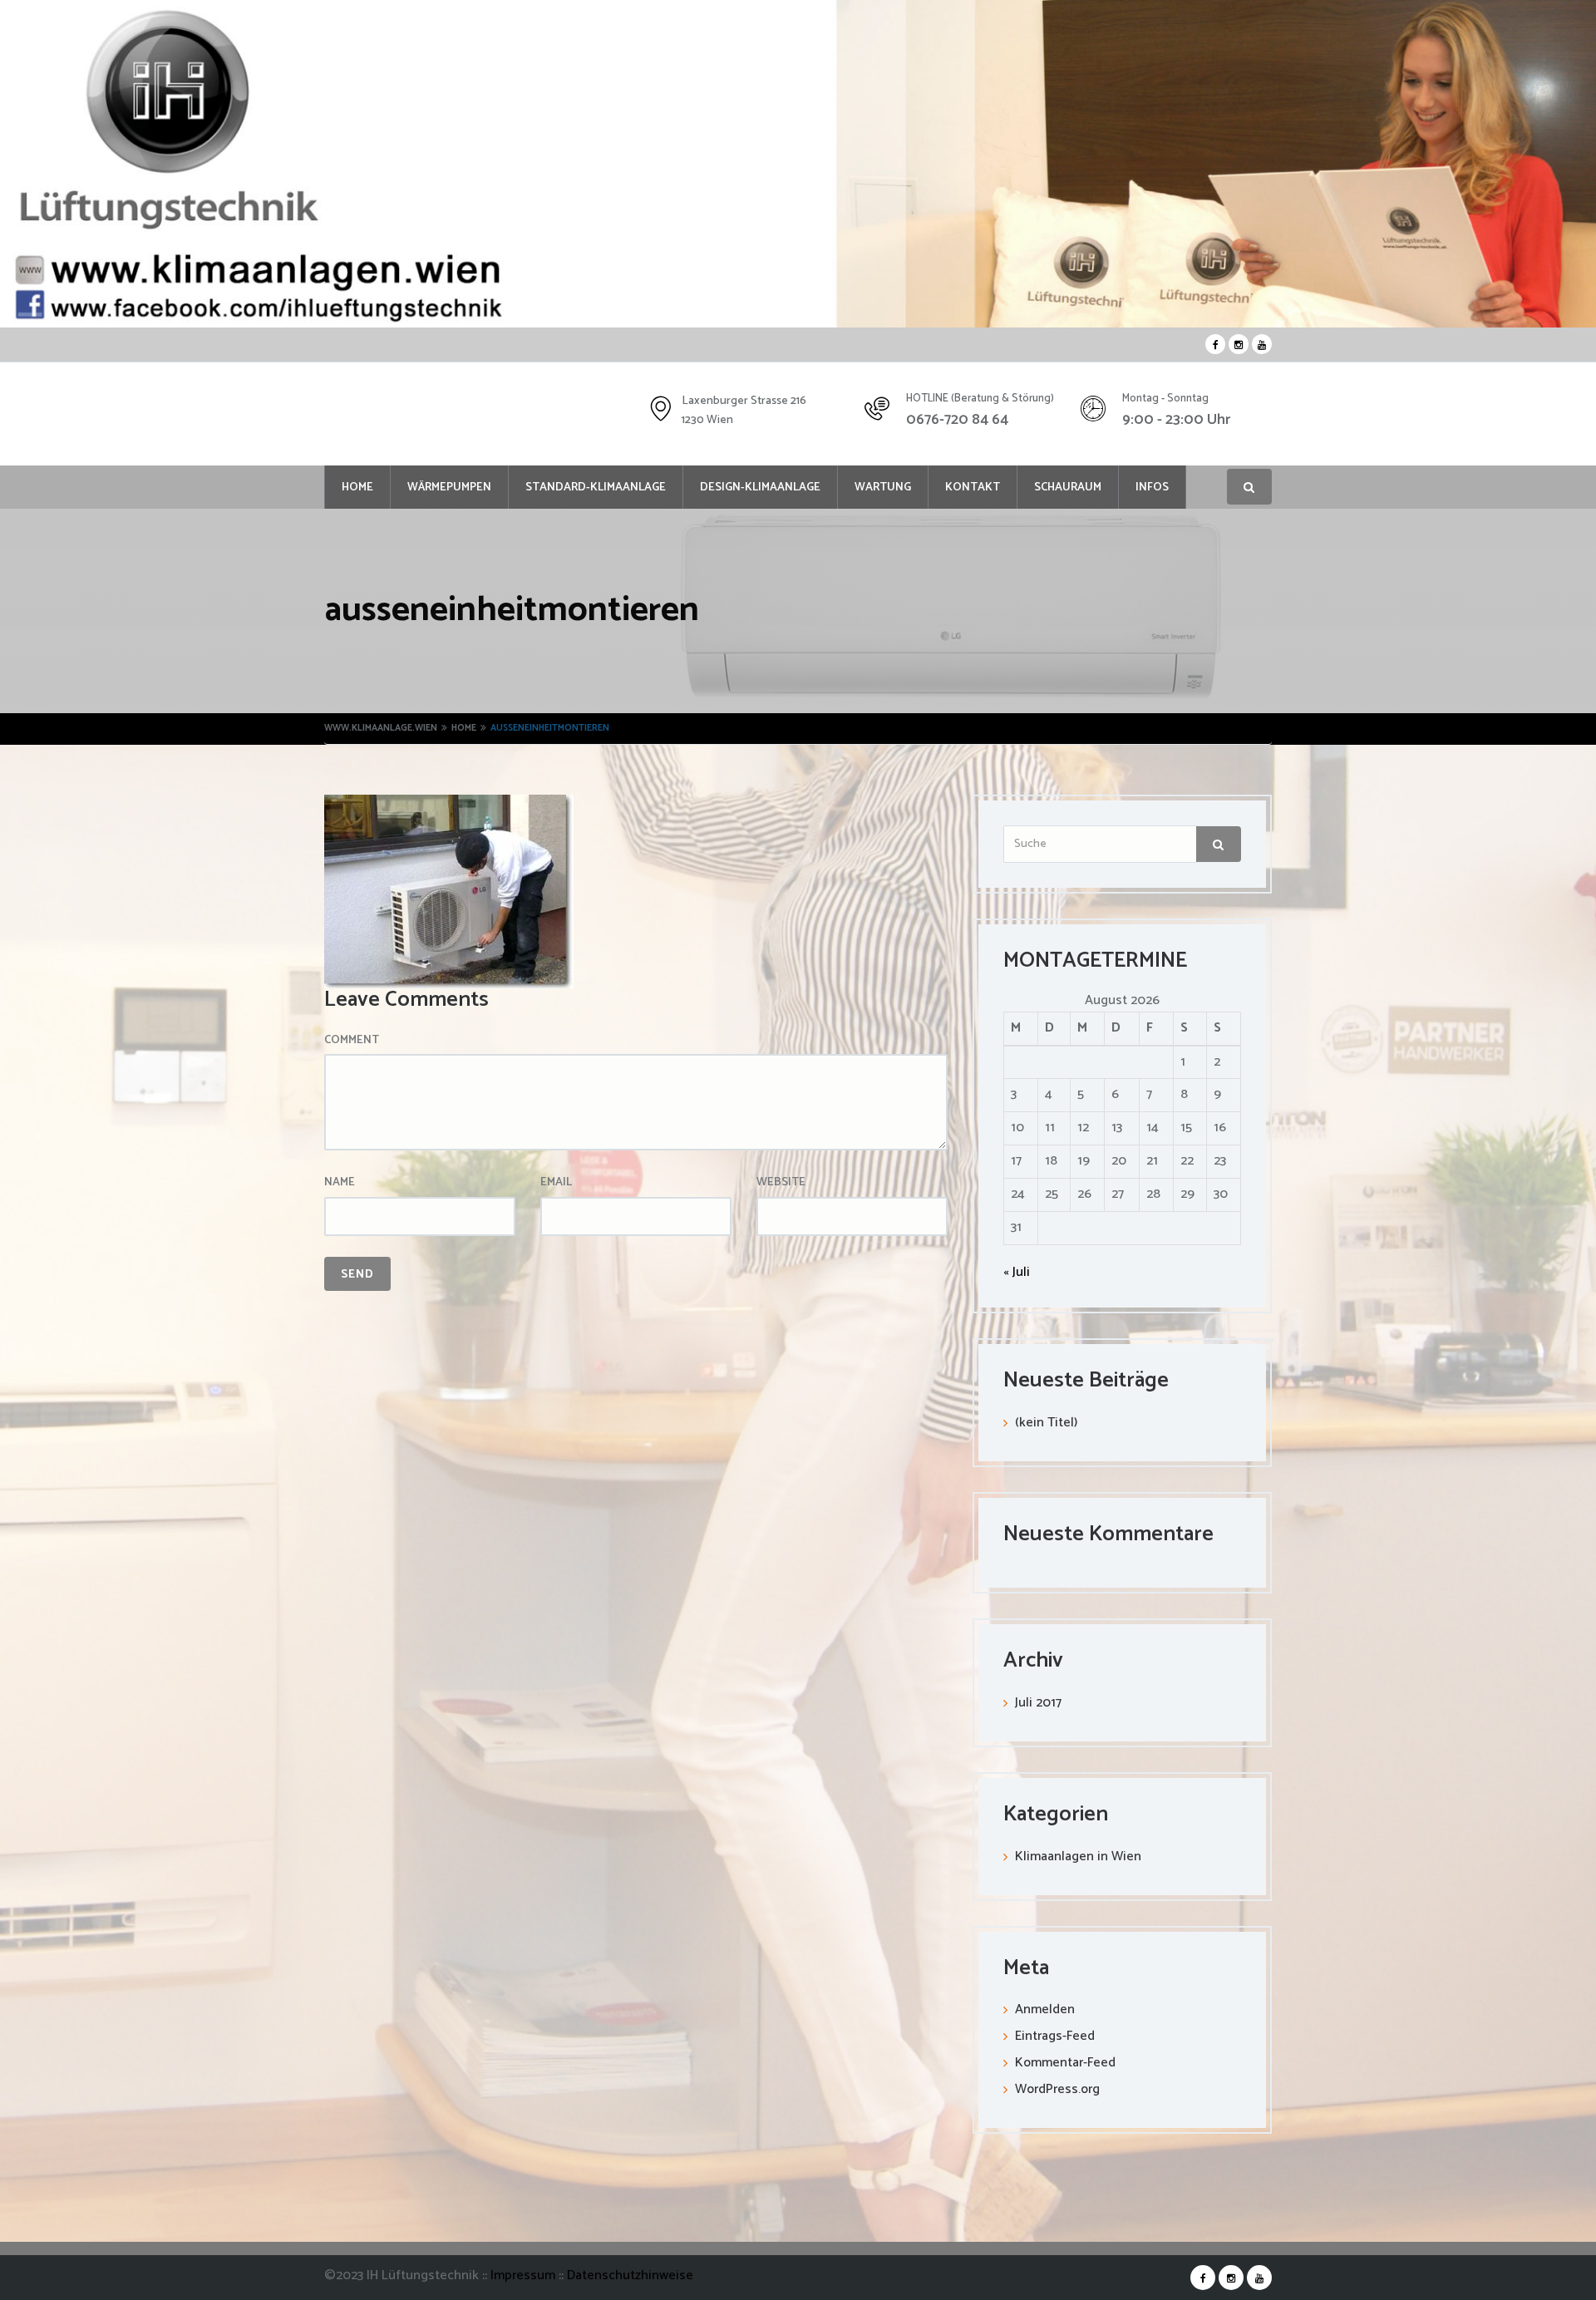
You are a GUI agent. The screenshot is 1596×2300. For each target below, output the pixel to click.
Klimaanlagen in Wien (1078, 1857)
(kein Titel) (1046, 1423)
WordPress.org (1057, 2089)
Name (340, 1183)
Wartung (883, 488)
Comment (352, 1041)
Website (781, 1183)
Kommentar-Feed (1065, 2063)
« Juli (1017, 1272)
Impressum (525, 2275)
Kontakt (973, 488)
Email (556, 1183)
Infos (1152, 488)
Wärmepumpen (449, 488)
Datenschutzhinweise (630, 2275)
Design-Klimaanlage (760, 488)
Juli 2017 (1038, 1703)
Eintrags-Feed (1055, 2036)
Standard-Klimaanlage (596, 488)
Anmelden (1045, 2009)
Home (357, 488)
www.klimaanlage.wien (381, 728)
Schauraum (1068, 488)
